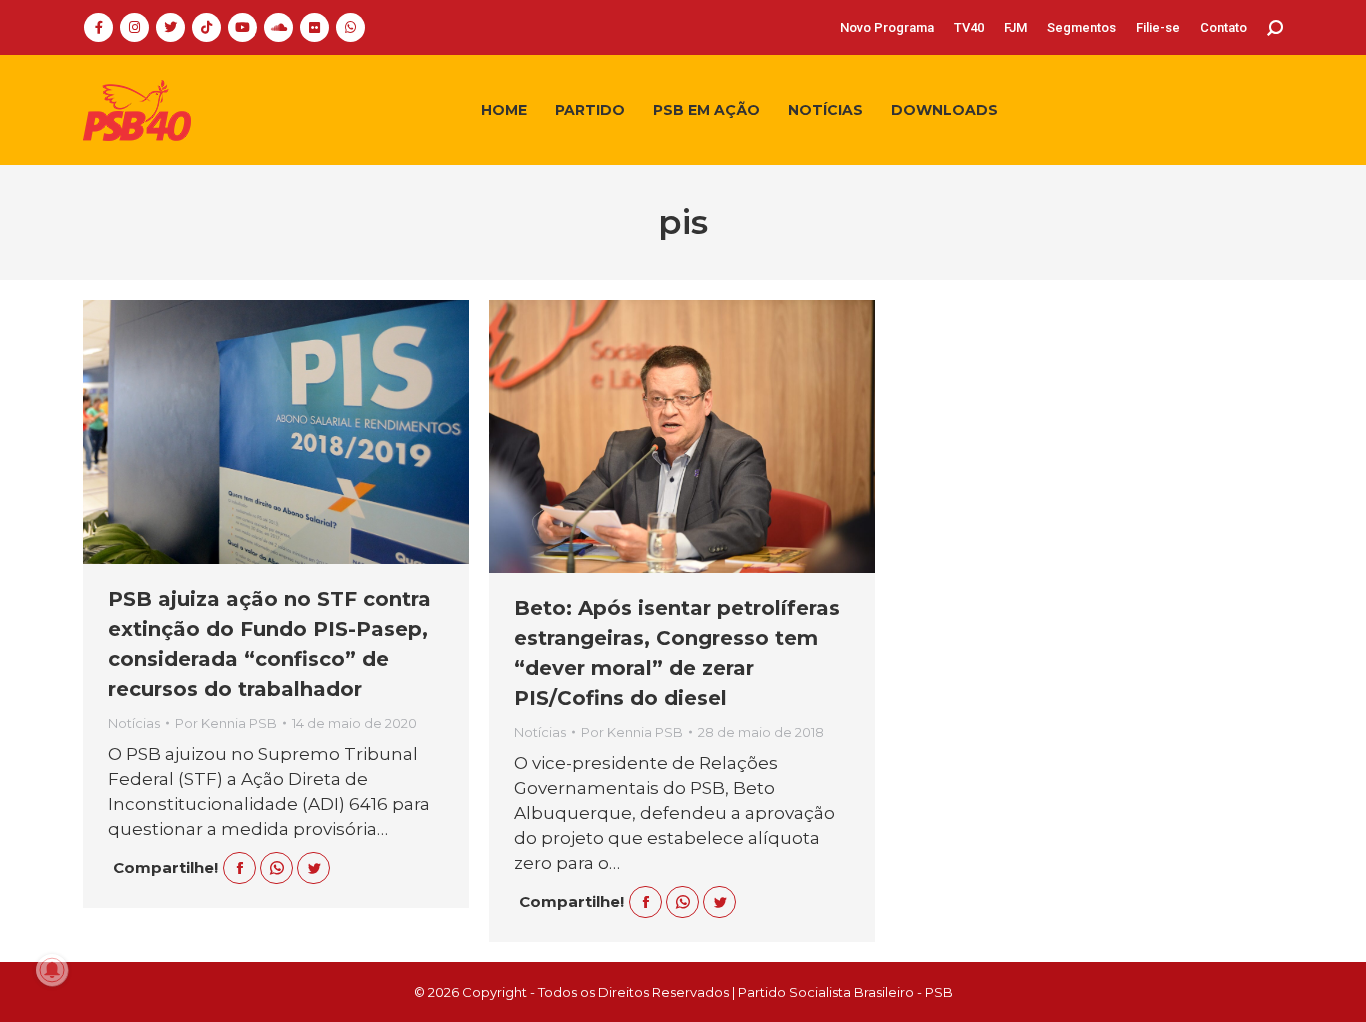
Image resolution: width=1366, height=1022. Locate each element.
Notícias (134, 723)
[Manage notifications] (52, 970)
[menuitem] (887, 27)
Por (226, 723)
